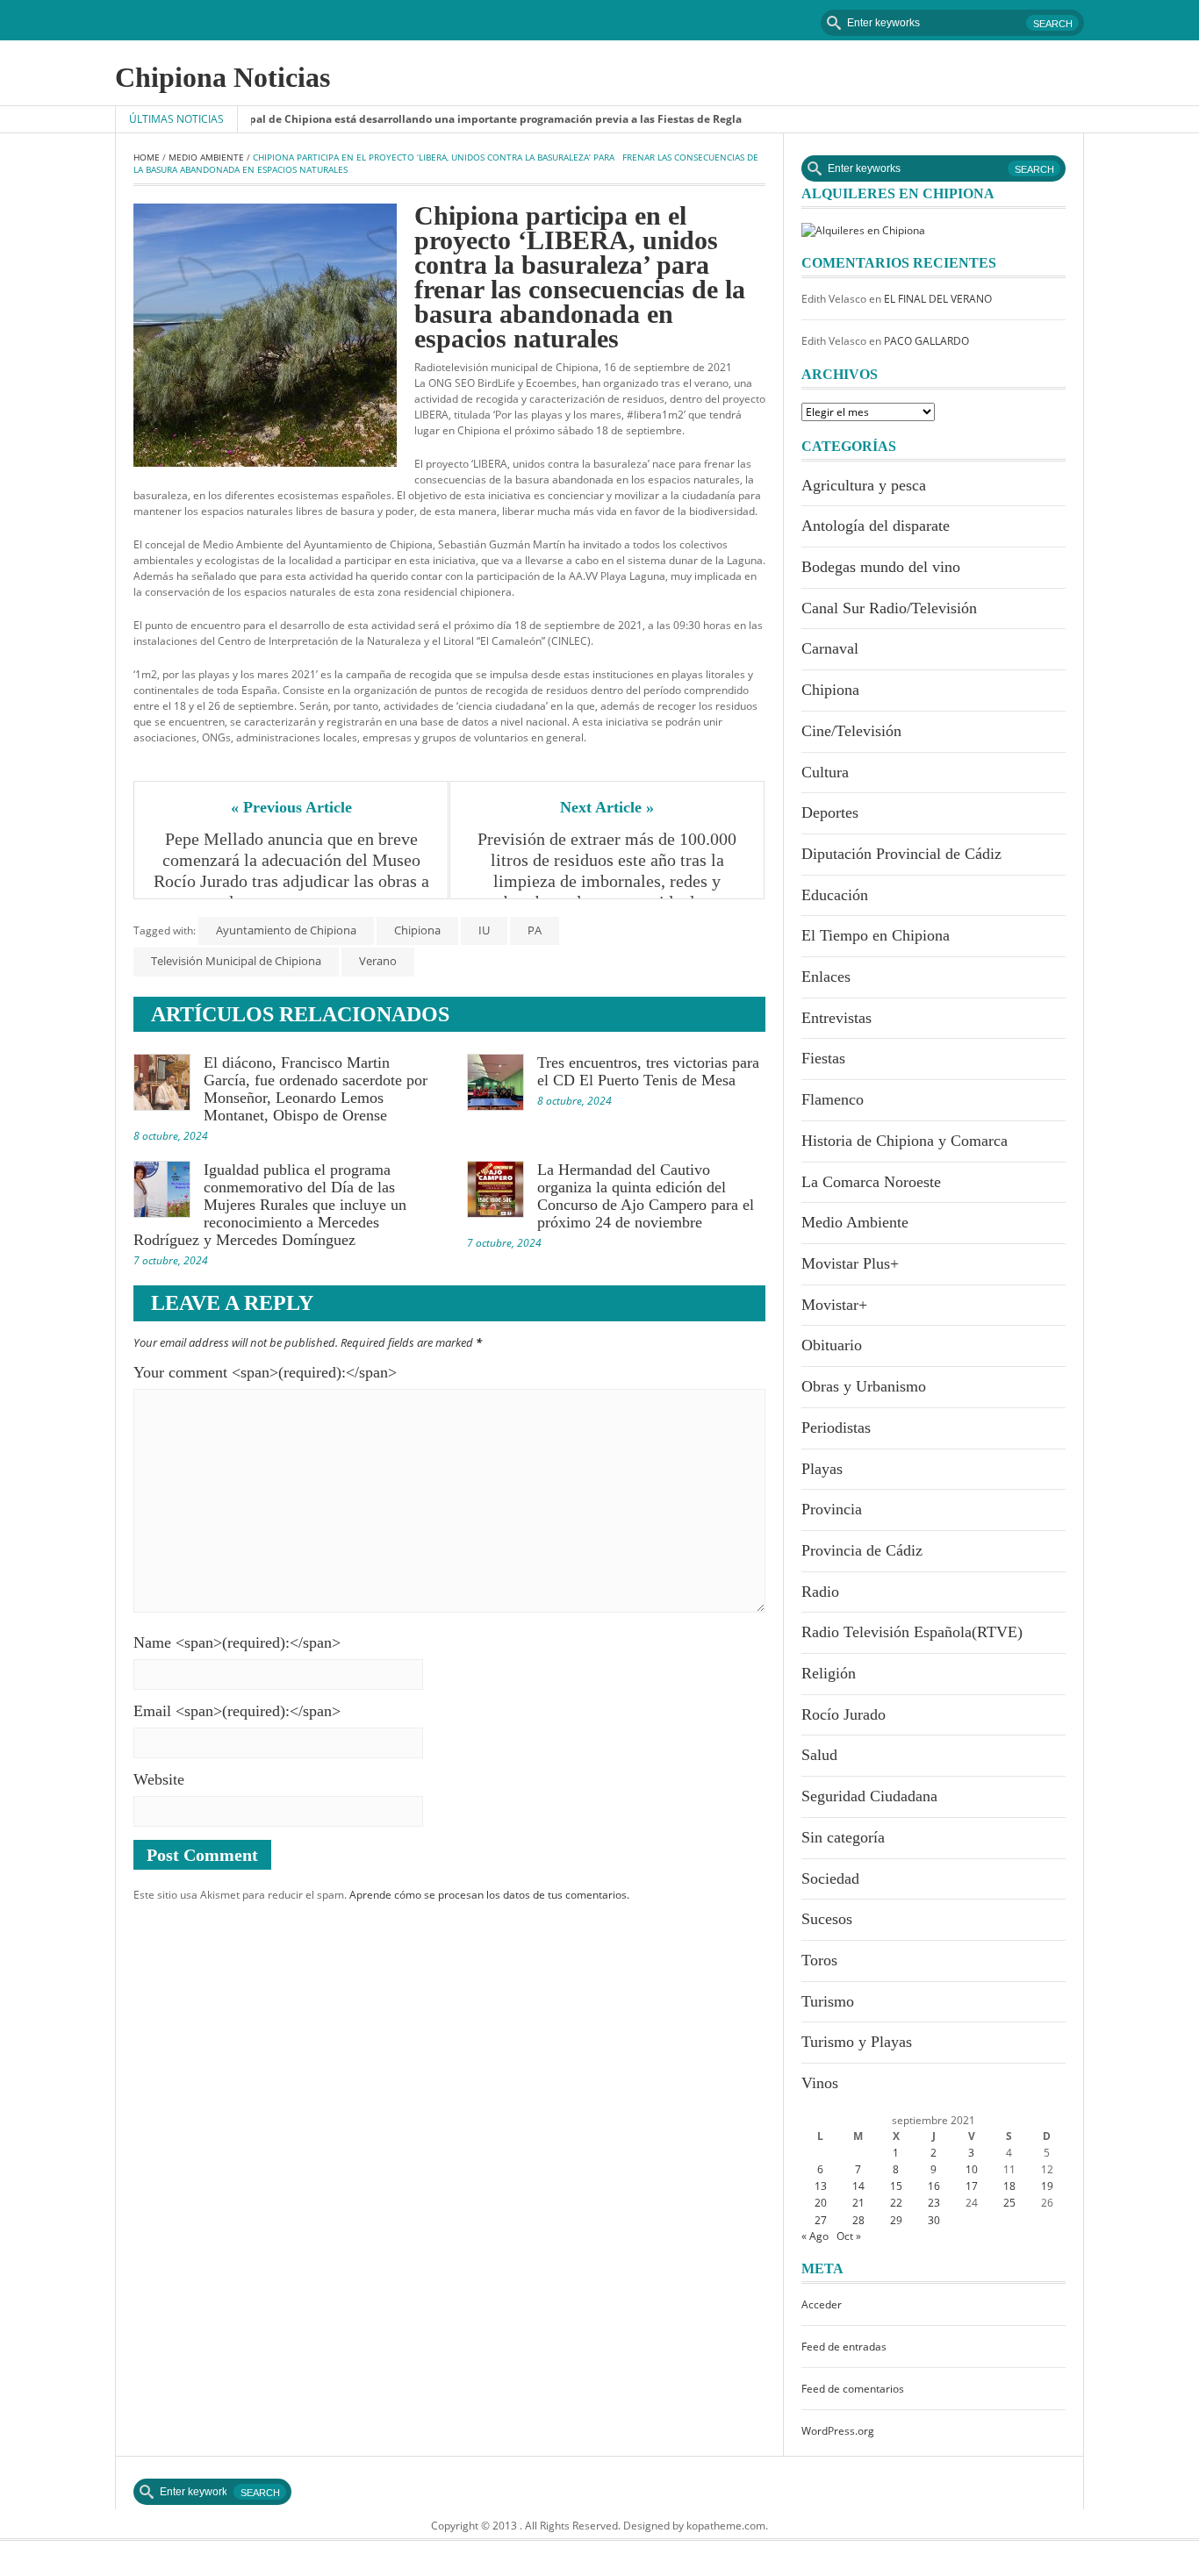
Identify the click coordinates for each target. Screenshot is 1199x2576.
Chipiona (417, 930)
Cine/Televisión (851, 731)
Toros (819, 1960)
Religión (829, 1673)
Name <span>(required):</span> (237, 1642)
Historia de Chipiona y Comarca (905, 1141)
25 (1009, 2203)
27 (821, 2220)
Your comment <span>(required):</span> (265, 1372)
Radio (820, 1592)
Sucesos (827, 1919)
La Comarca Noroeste (871, 1182)
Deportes (830, 812)
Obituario (832, 1345)
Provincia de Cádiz (862, 1550)
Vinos (820, 2083)
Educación (835, 895)
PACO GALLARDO (926, 341)
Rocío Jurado (844, 1714)
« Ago (815, 2236)
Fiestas (823, 1058)
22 (896, 2203)
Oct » (849, 2236)
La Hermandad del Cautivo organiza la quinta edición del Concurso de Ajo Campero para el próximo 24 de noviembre (646, 1196)
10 (972, 2169)
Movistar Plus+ (850, 1263)
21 (858, 2203)
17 (972, 2186)
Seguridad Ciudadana (869, 1796)
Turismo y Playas (857, 2042)
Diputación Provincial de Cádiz (901, 854)
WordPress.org (838, 2431)
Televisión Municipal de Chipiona (236, 961)
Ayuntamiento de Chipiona (286, 930)
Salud (819, 1755)
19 (1047, 2186)
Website (159, 1779)
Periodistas (836, 1428)
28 (858, 2220)
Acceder (822, 2304)
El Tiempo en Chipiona (876, 935)
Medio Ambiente (206, 157)
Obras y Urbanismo (864, 1386)
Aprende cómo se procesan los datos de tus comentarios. (489, 1895)
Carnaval (830, 648)
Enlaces (826, 977)
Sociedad (830, 1878)
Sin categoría (843, 1837)
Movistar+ (834, 1305)
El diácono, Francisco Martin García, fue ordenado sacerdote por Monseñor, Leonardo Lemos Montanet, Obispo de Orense (316, 1089)
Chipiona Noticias (223, 77)
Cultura (825, 772)
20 (821, 2203)
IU (484, 930)
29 (896, 2220)
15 (896, 2186)
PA (535, 930)
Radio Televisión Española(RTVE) (912, 1632)
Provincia (832, 1509)
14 (858, 2186)
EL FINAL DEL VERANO (938, 299)
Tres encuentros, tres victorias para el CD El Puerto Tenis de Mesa (648, 1071)
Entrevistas (836, 1018)
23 (934, 2203)
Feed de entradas (844, 2347)
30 (934, 2220)
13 (821, 2186)
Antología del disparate (876, 526)
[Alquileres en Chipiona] (863, 229)
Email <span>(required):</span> (237, 1711)
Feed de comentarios (853, 2389)
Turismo (828, 2001)
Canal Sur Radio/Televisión (889, 608)
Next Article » (607, 807)
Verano (378, 961)
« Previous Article (291, 807)
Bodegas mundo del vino (881, 567)
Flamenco (833, 1099)
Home (147, 157)
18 (1009, 2186)
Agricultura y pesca (864, 485)
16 (934, 2186)
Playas (822, 1469)
